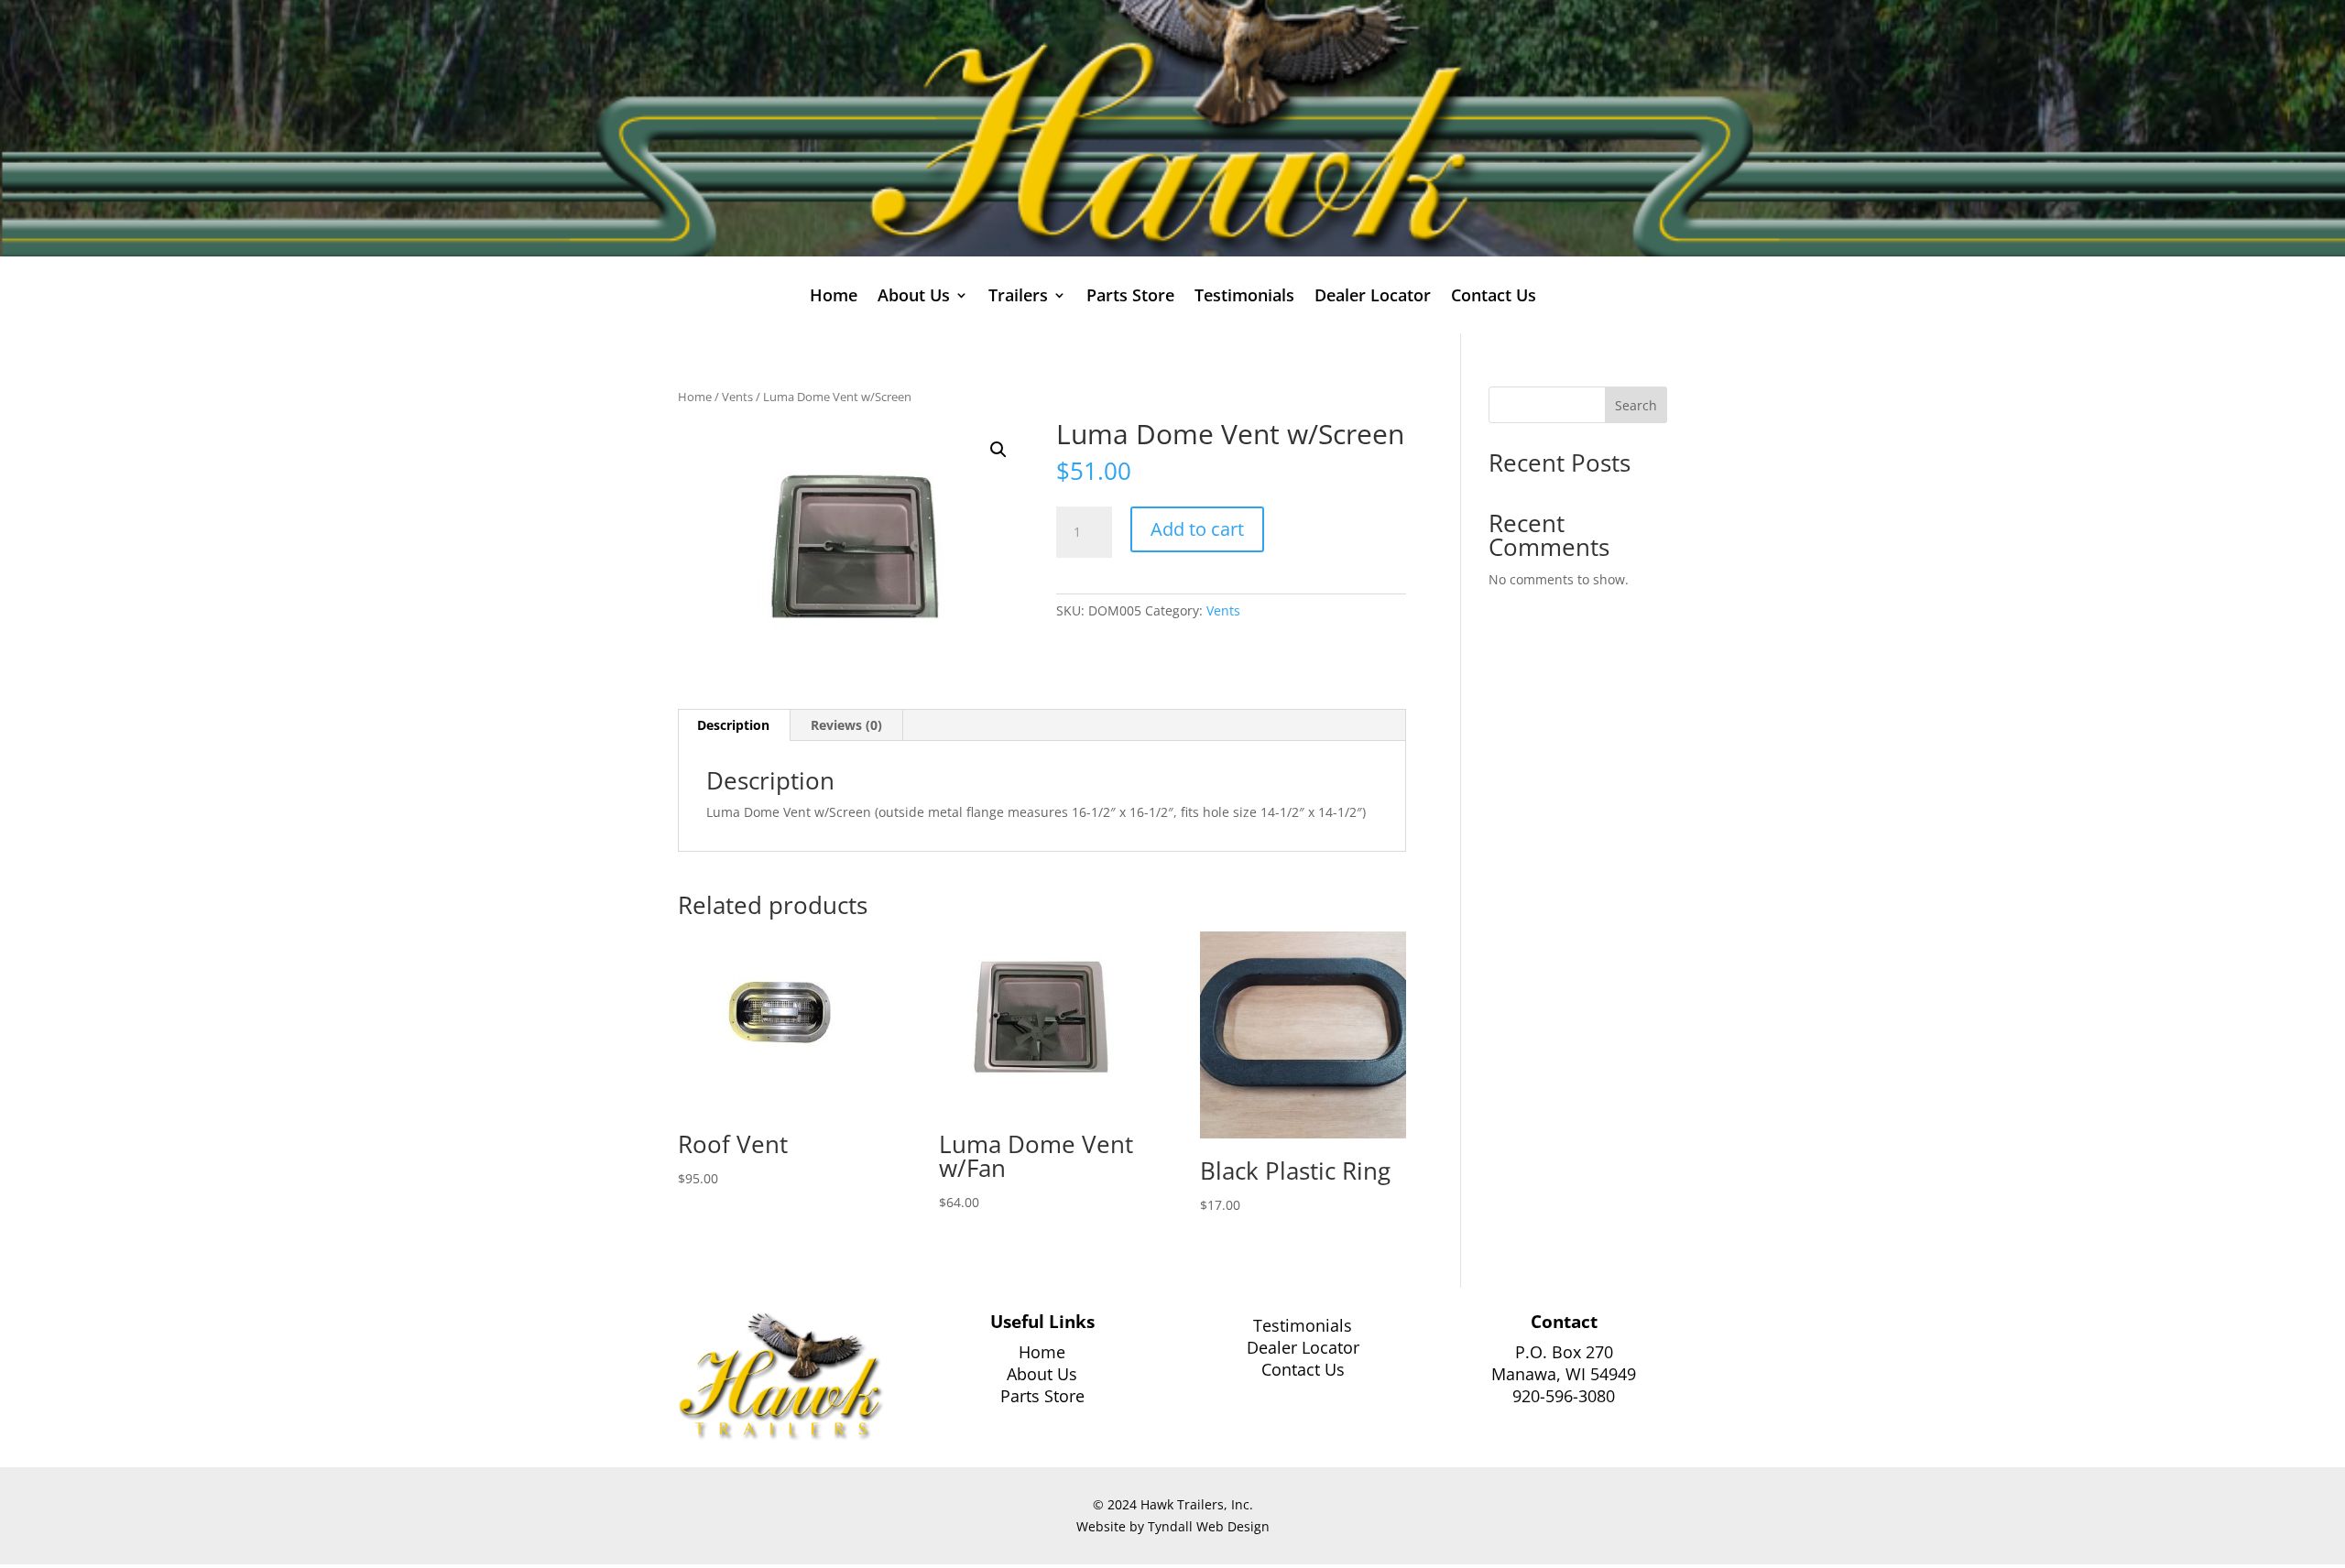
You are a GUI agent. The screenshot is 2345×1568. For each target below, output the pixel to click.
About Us (1042, 1374)
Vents (737, 397)
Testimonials (1244, 297)
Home (834, 297)
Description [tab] (733, 725)
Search (1636, 405)
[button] (998, 450)
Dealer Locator (1373, 297)
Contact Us (1494, 297)
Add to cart (1197, 529)
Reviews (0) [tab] (846, 725)
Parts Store (1130, 297)
